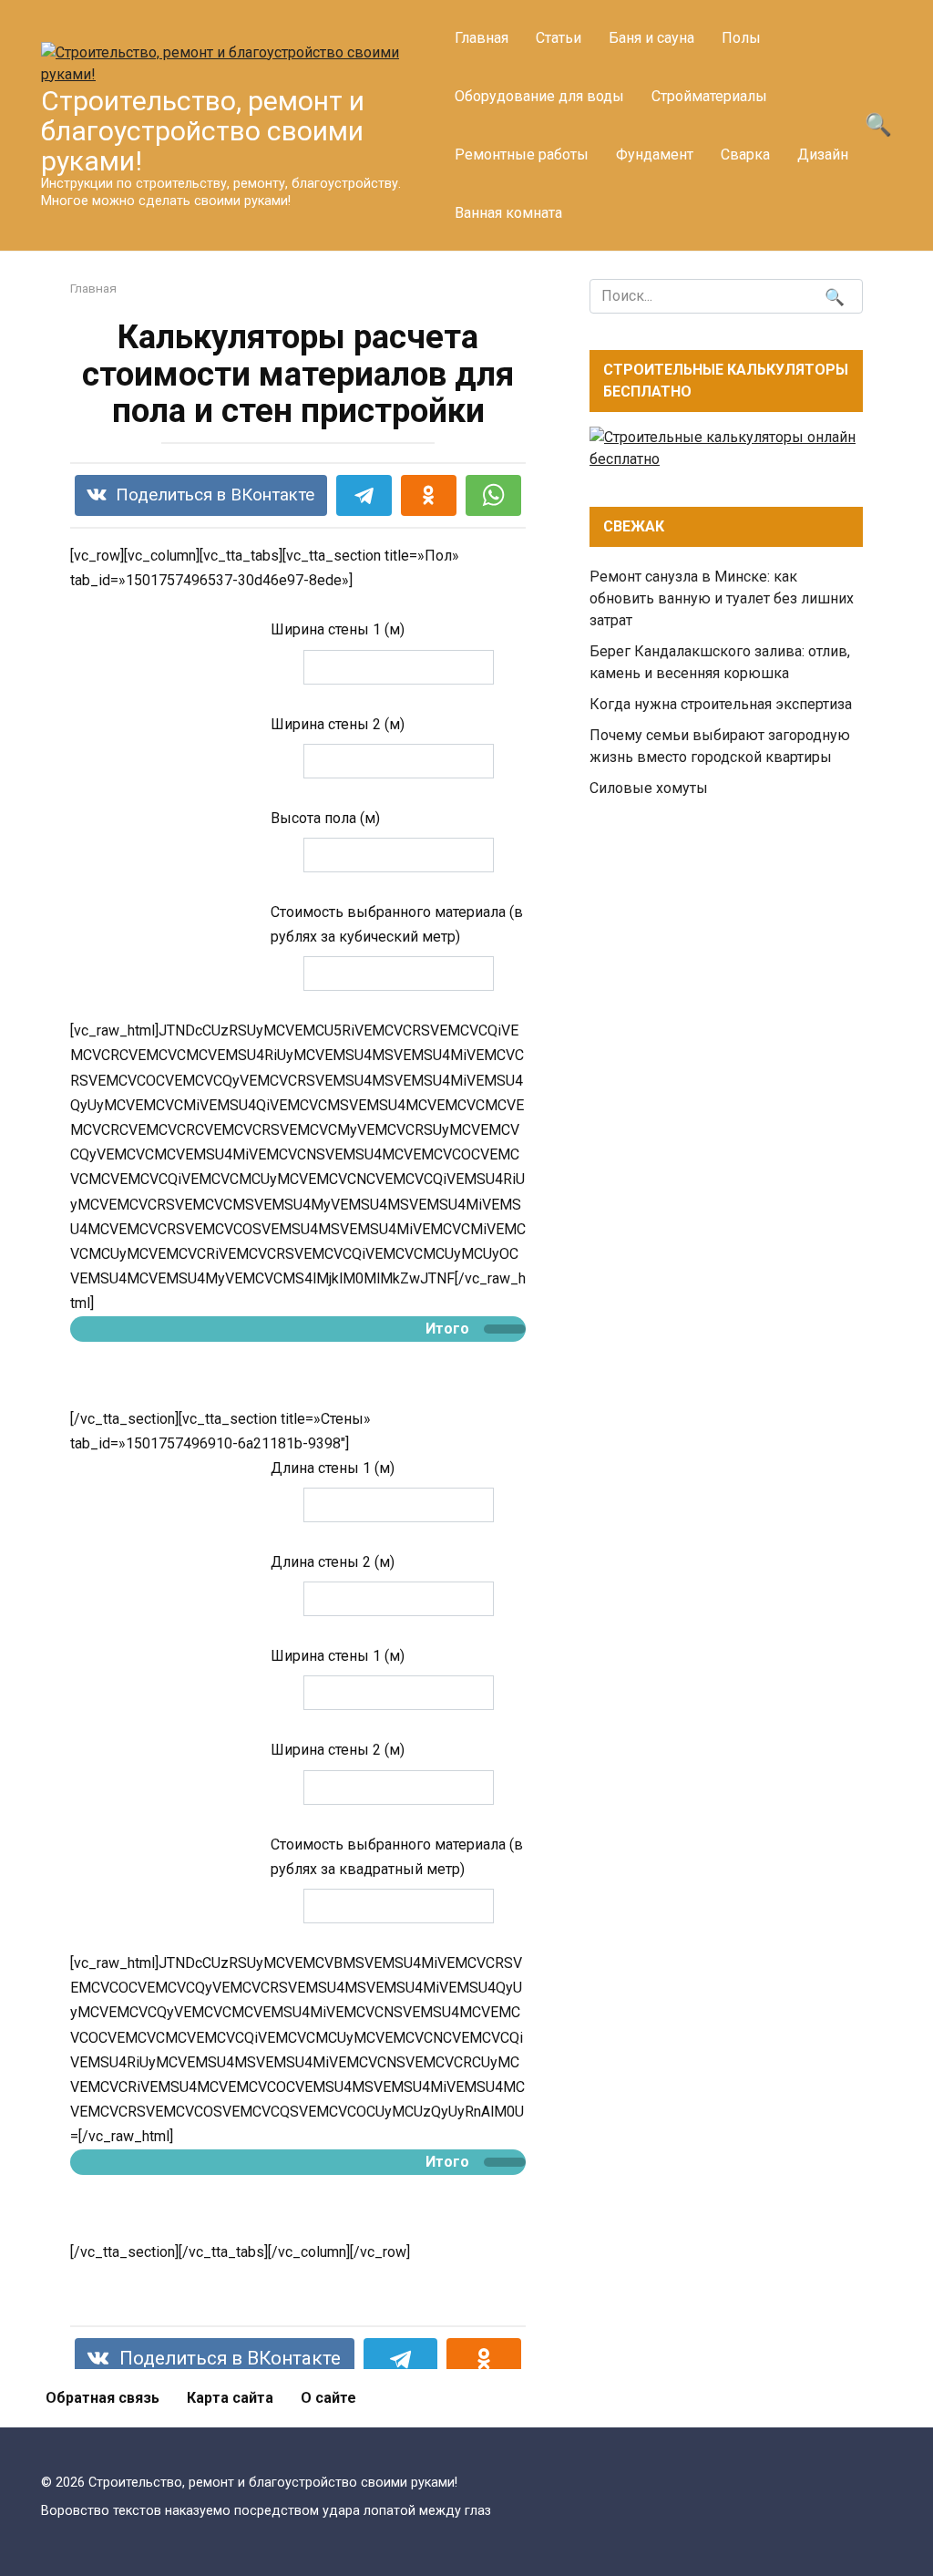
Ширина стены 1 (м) (338, 629)
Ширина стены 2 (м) (338, 724)
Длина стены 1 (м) (333, 1468)
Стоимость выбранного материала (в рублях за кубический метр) (397, 924)
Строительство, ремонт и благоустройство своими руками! (203, 131)
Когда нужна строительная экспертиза (721, 704)
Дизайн (823, 155)
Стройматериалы (709, 96)
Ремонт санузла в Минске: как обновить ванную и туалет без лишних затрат (722, 598)
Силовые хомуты (649, 788)
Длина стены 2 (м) (333, 1562)
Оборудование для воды (539, 96)
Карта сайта (230, 2398)
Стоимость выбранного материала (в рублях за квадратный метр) (397, 1857)
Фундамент (655, 155)
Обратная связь (103, 2398)
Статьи (559, 38)
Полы (741, 38)
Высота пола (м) (325, 818)
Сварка (745, 155)
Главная (482, 38)
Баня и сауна (651, 38)
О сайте (328, 2398)
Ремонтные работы (522, 155)
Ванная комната (508, 213)
